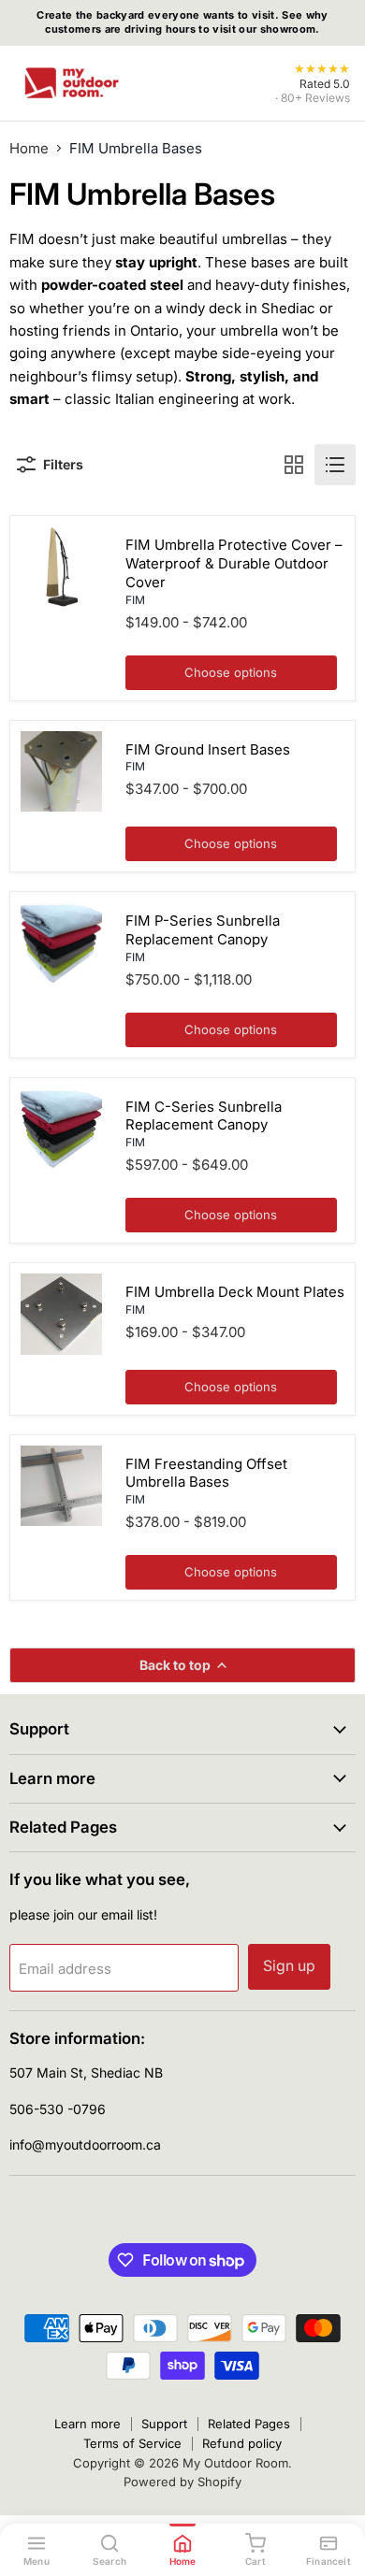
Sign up (289, 1966)
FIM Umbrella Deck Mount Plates (235, 1292)
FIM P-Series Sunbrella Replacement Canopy (203, 930)
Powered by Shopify (182, 2482)
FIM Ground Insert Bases (208, 749)
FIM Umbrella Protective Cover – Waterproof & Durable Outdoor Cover (234, 563)
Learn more (88, 2424)
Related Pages (249, 2424)
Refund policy (242, 2443)
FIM (135, 600)
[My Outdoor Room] (71, 83)
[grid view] (294, 465)
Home (29, 148)
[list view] (335, 465)
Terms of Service (132, 2443)
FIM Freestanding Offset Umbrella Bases (206, 1473)
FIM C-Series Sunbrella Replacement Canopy (204, 1116)
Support (164, 2424)
